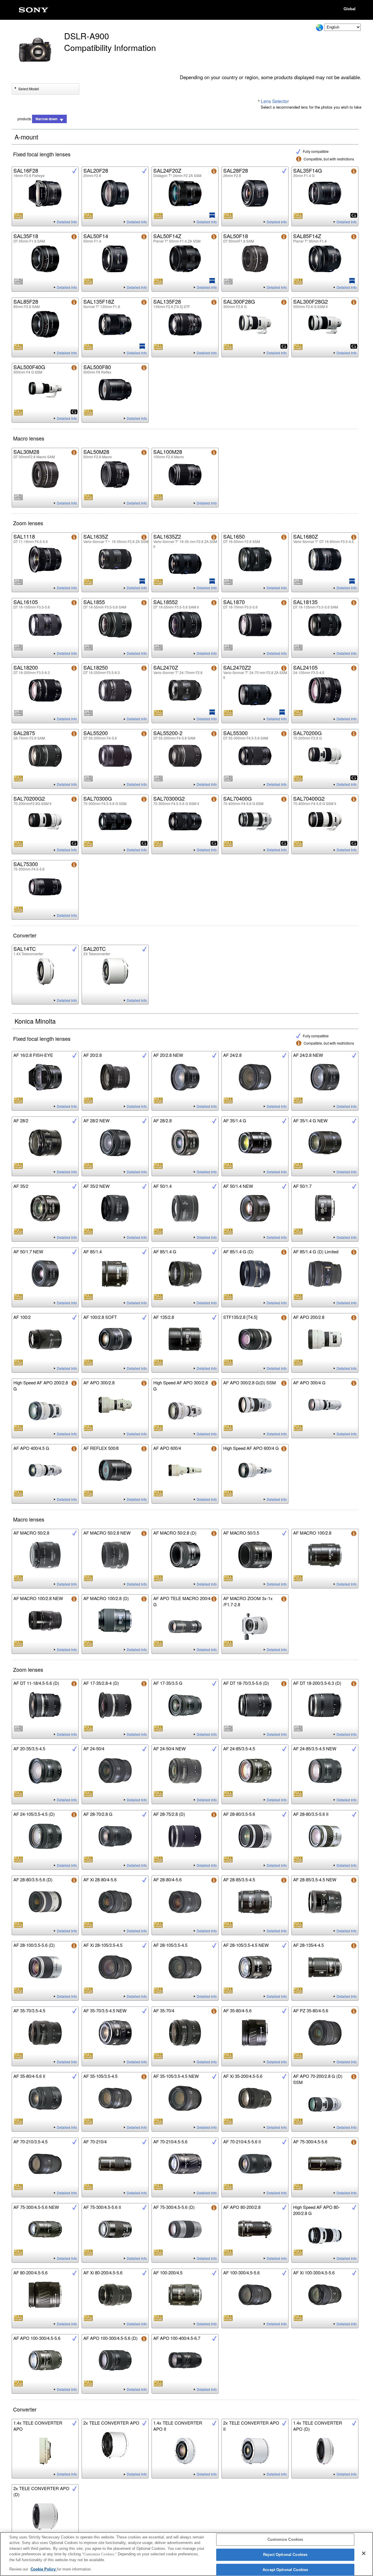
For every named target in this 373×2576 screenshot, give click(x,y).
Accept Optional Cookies (285, 2570)
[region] (186, 2554)
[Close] (364, 2553)
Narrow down (46, 119)
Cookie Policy (44, 2569)
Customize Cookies (285, 2540)
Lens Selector (275, 101)
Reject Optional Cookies (285, 2555)
